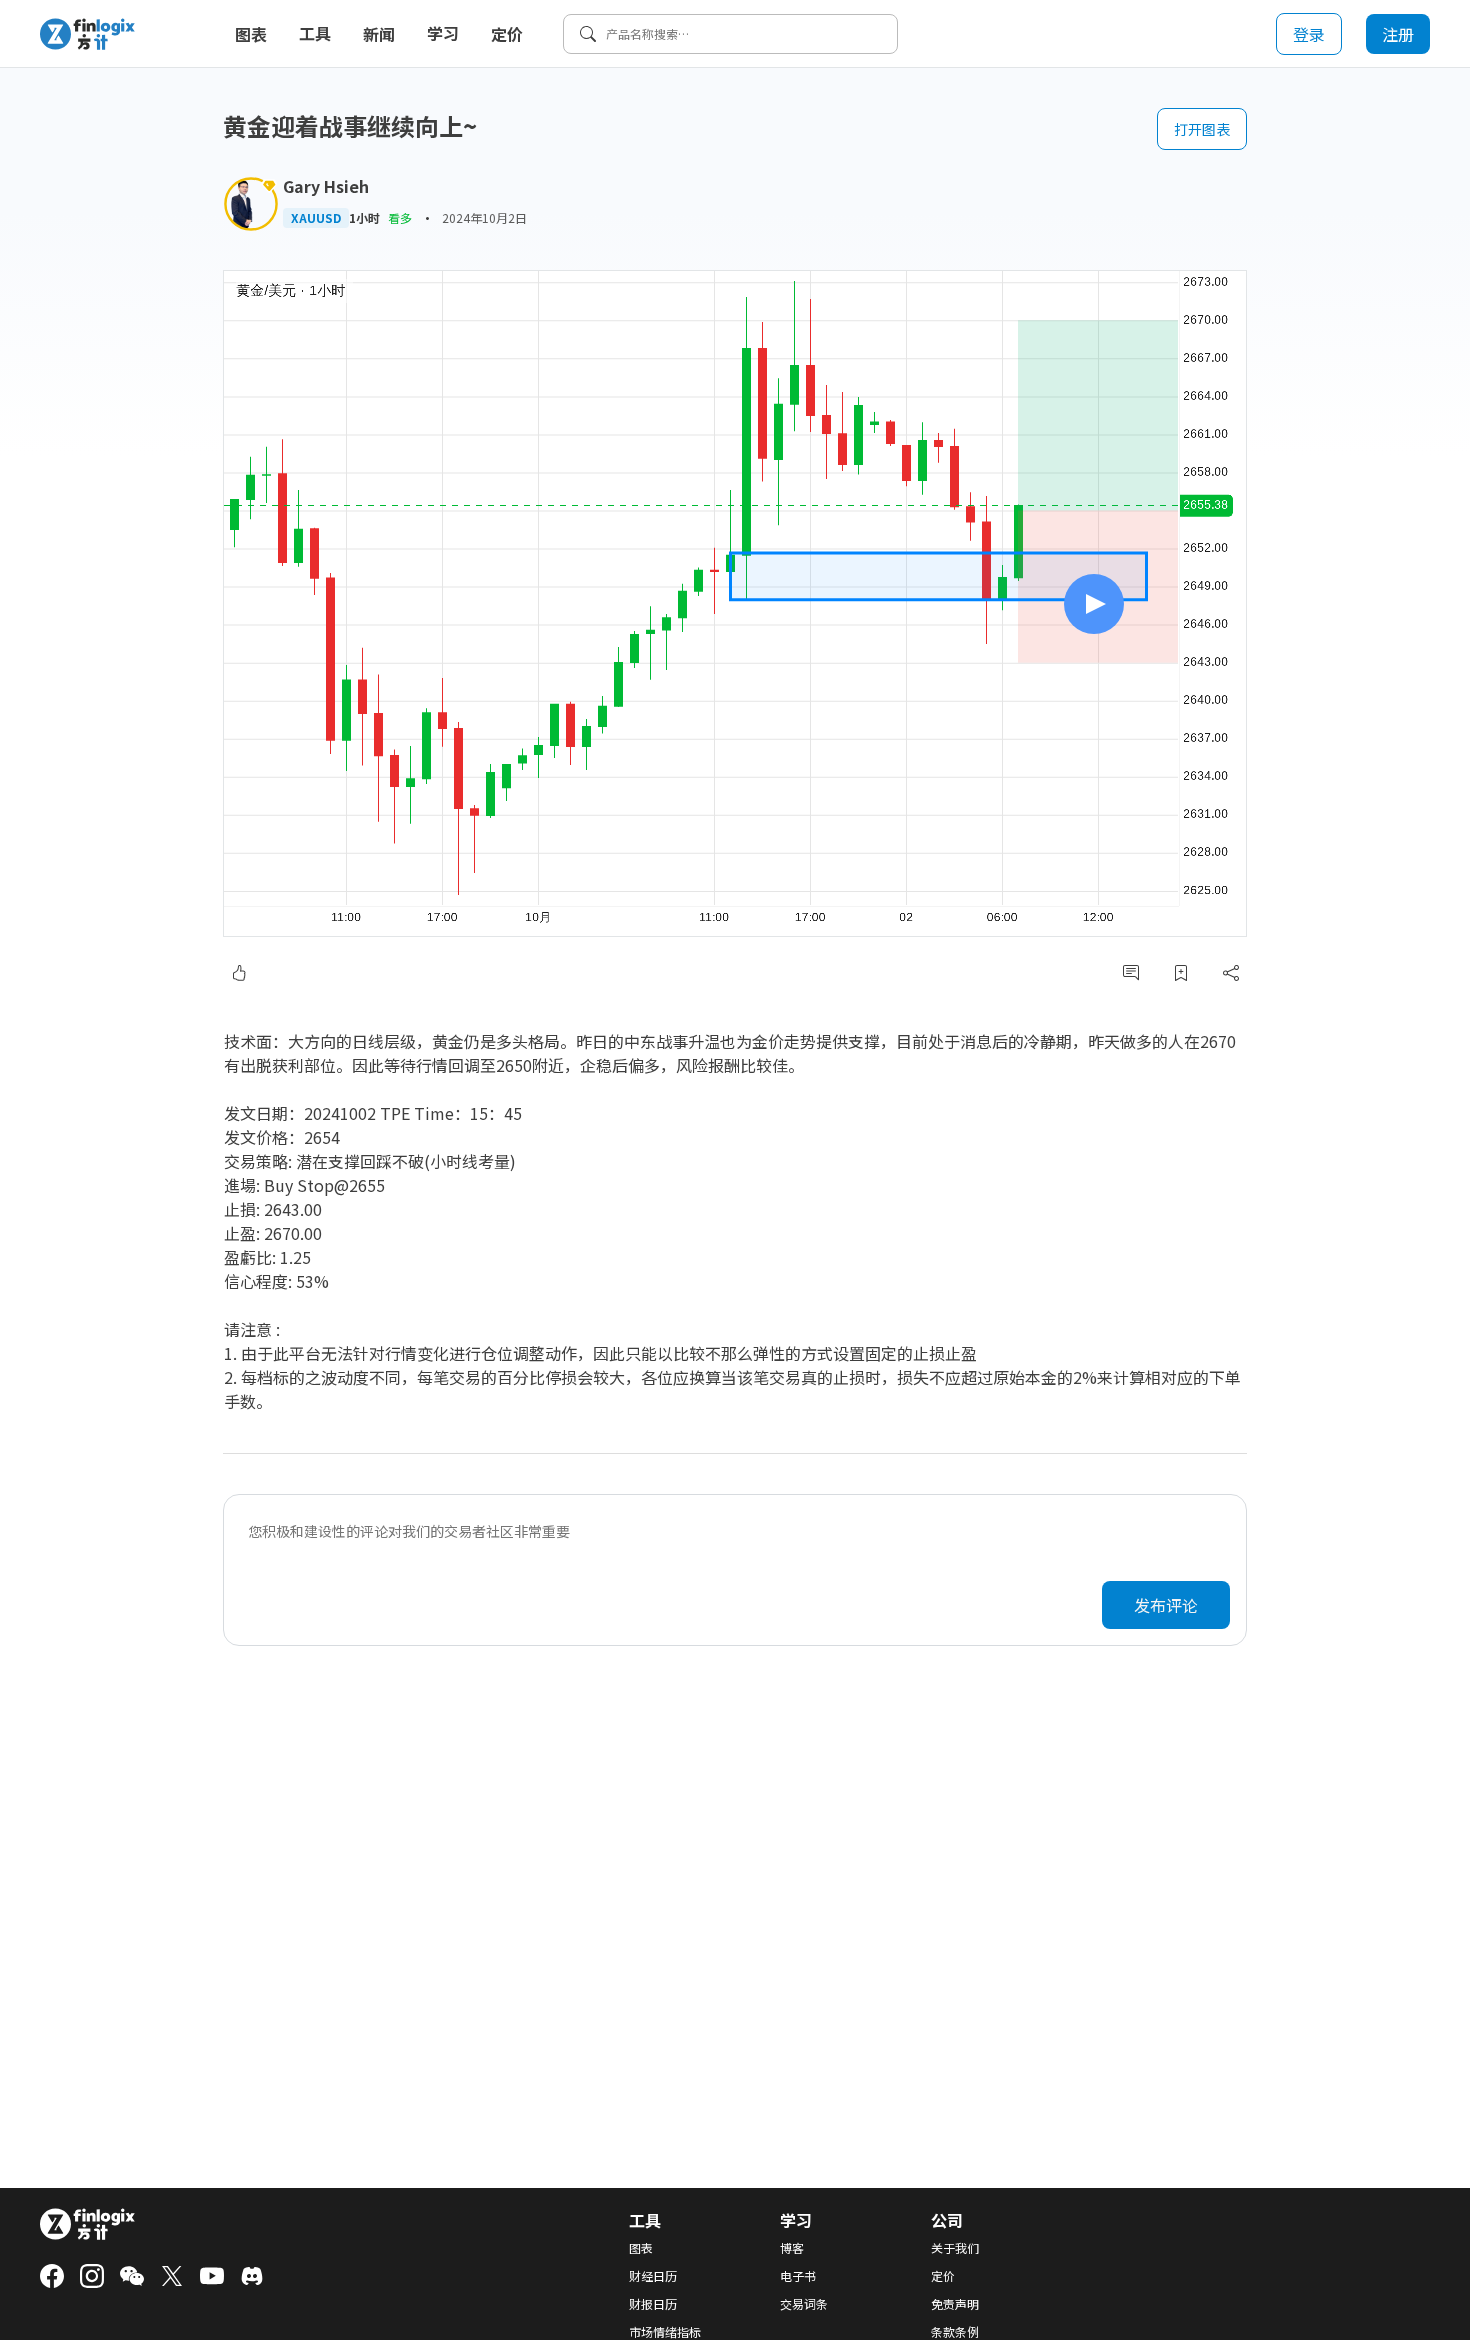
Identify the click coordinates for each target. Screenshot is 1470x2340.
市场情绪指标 (665, 2332)
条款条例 (955, 2332)
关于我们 (955, 2248)
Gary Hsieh (326, 186)
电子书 (798, 2276)
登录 (1309, 34)
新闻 (379, 34)
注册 (1398, 34)
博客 (792, 2248)
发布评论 (1166, 1605)
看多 (400, 217)
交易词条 (804, 2304)
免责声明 (955, 2304)
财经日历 (653, 2276)
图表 (251, 34)
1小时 (364, 218)
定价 (507, 34)
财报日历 (653, 2304)
